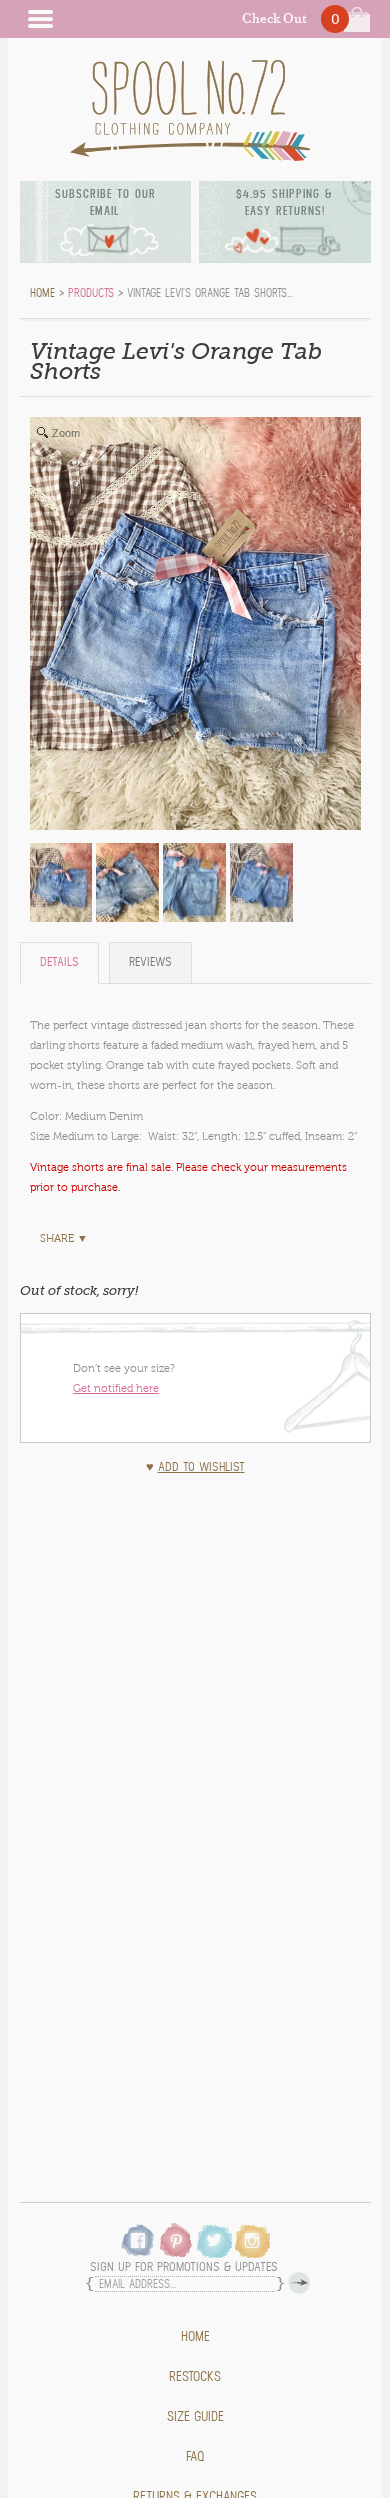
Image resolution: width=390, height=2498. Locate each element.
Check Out (274, 18)
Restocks (195, 2377)
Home (195, 2337)
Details (59, 962)
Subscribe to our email (105, 202)
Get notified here (116, 1388)
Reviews (150, 962)
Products (91, 293)
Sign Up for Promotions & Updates (184, 2267)
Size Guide (195, 2417)
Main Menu (40, 19)
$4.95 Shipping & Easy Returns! (284, 202)
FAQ (195, 2457)
